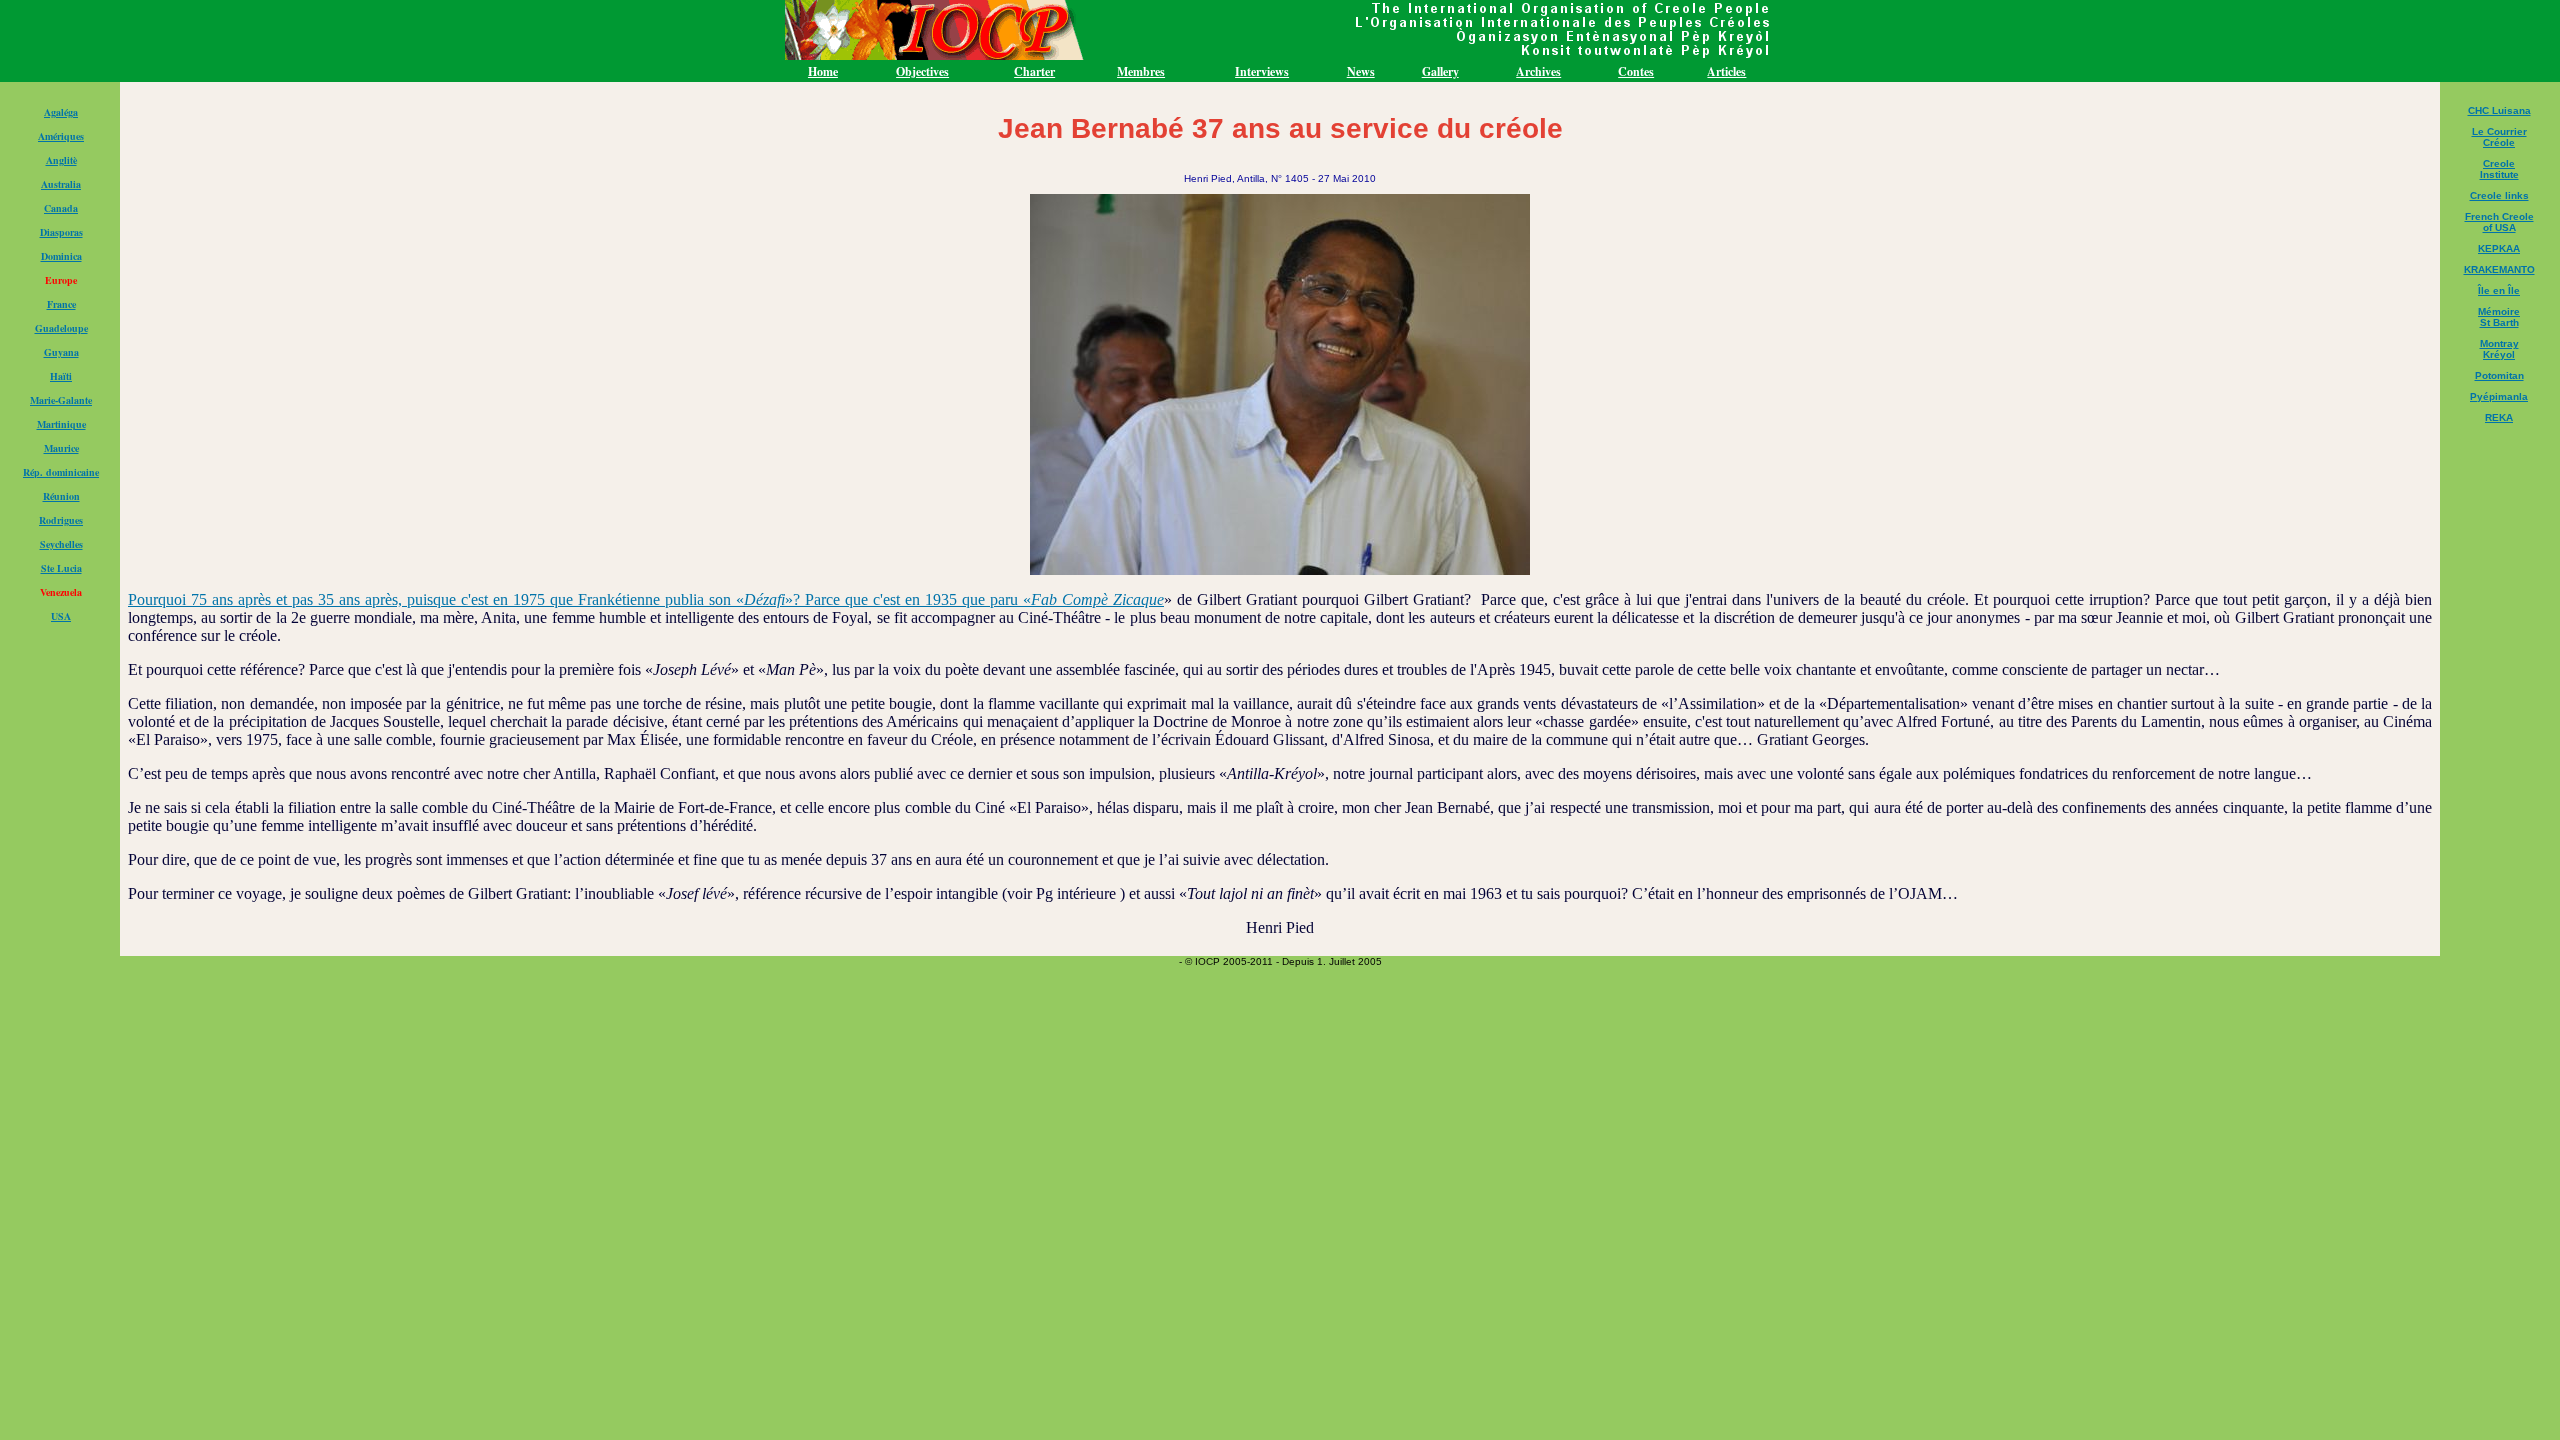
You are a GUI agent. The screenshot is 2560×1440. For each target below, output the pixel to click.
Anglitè (61, 160)
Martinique (61, 424)
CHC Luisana (2499, 110)
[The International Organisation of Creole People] (1280, 56)
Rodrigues (61, 520)
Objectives (922, 71)
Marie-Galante (61, 400)
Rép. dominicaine (61, 472)
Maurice (61, 448)
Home (823, 71)
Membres (1141, 71)
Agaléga (61, 112)
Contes (1636, 71)
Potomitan (2499, 375)
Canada (61, 208)
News (1361, 71)
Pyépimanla (2499, 396)
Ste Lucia (61, 568)
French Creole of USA (2499, 222)
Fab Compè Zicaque (1097, 599)
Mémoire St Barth (2499, 317)
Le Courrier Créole (2499, 137)
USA (61, 616)
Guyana (61, 352)
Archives (1538, 71)
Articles (1726, 71)
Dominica (61, 256)
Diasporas (61, 232)
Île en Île (2499, 290)
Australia (61, 184)
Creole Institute (2499, 169)
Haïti (61, 376)
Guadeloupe (61, 328)
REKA (2499, 417)
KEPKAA (2499, 248)
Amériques (61, 136)
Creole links (2499, 195)
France (61, 304)
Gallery (1440, 71)
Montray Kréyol (2499, 349)
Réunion (61, 496)
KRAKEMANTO (2499, 269)
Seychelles (61, 544)
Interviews (1262, 71)
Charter (1034, 71)
